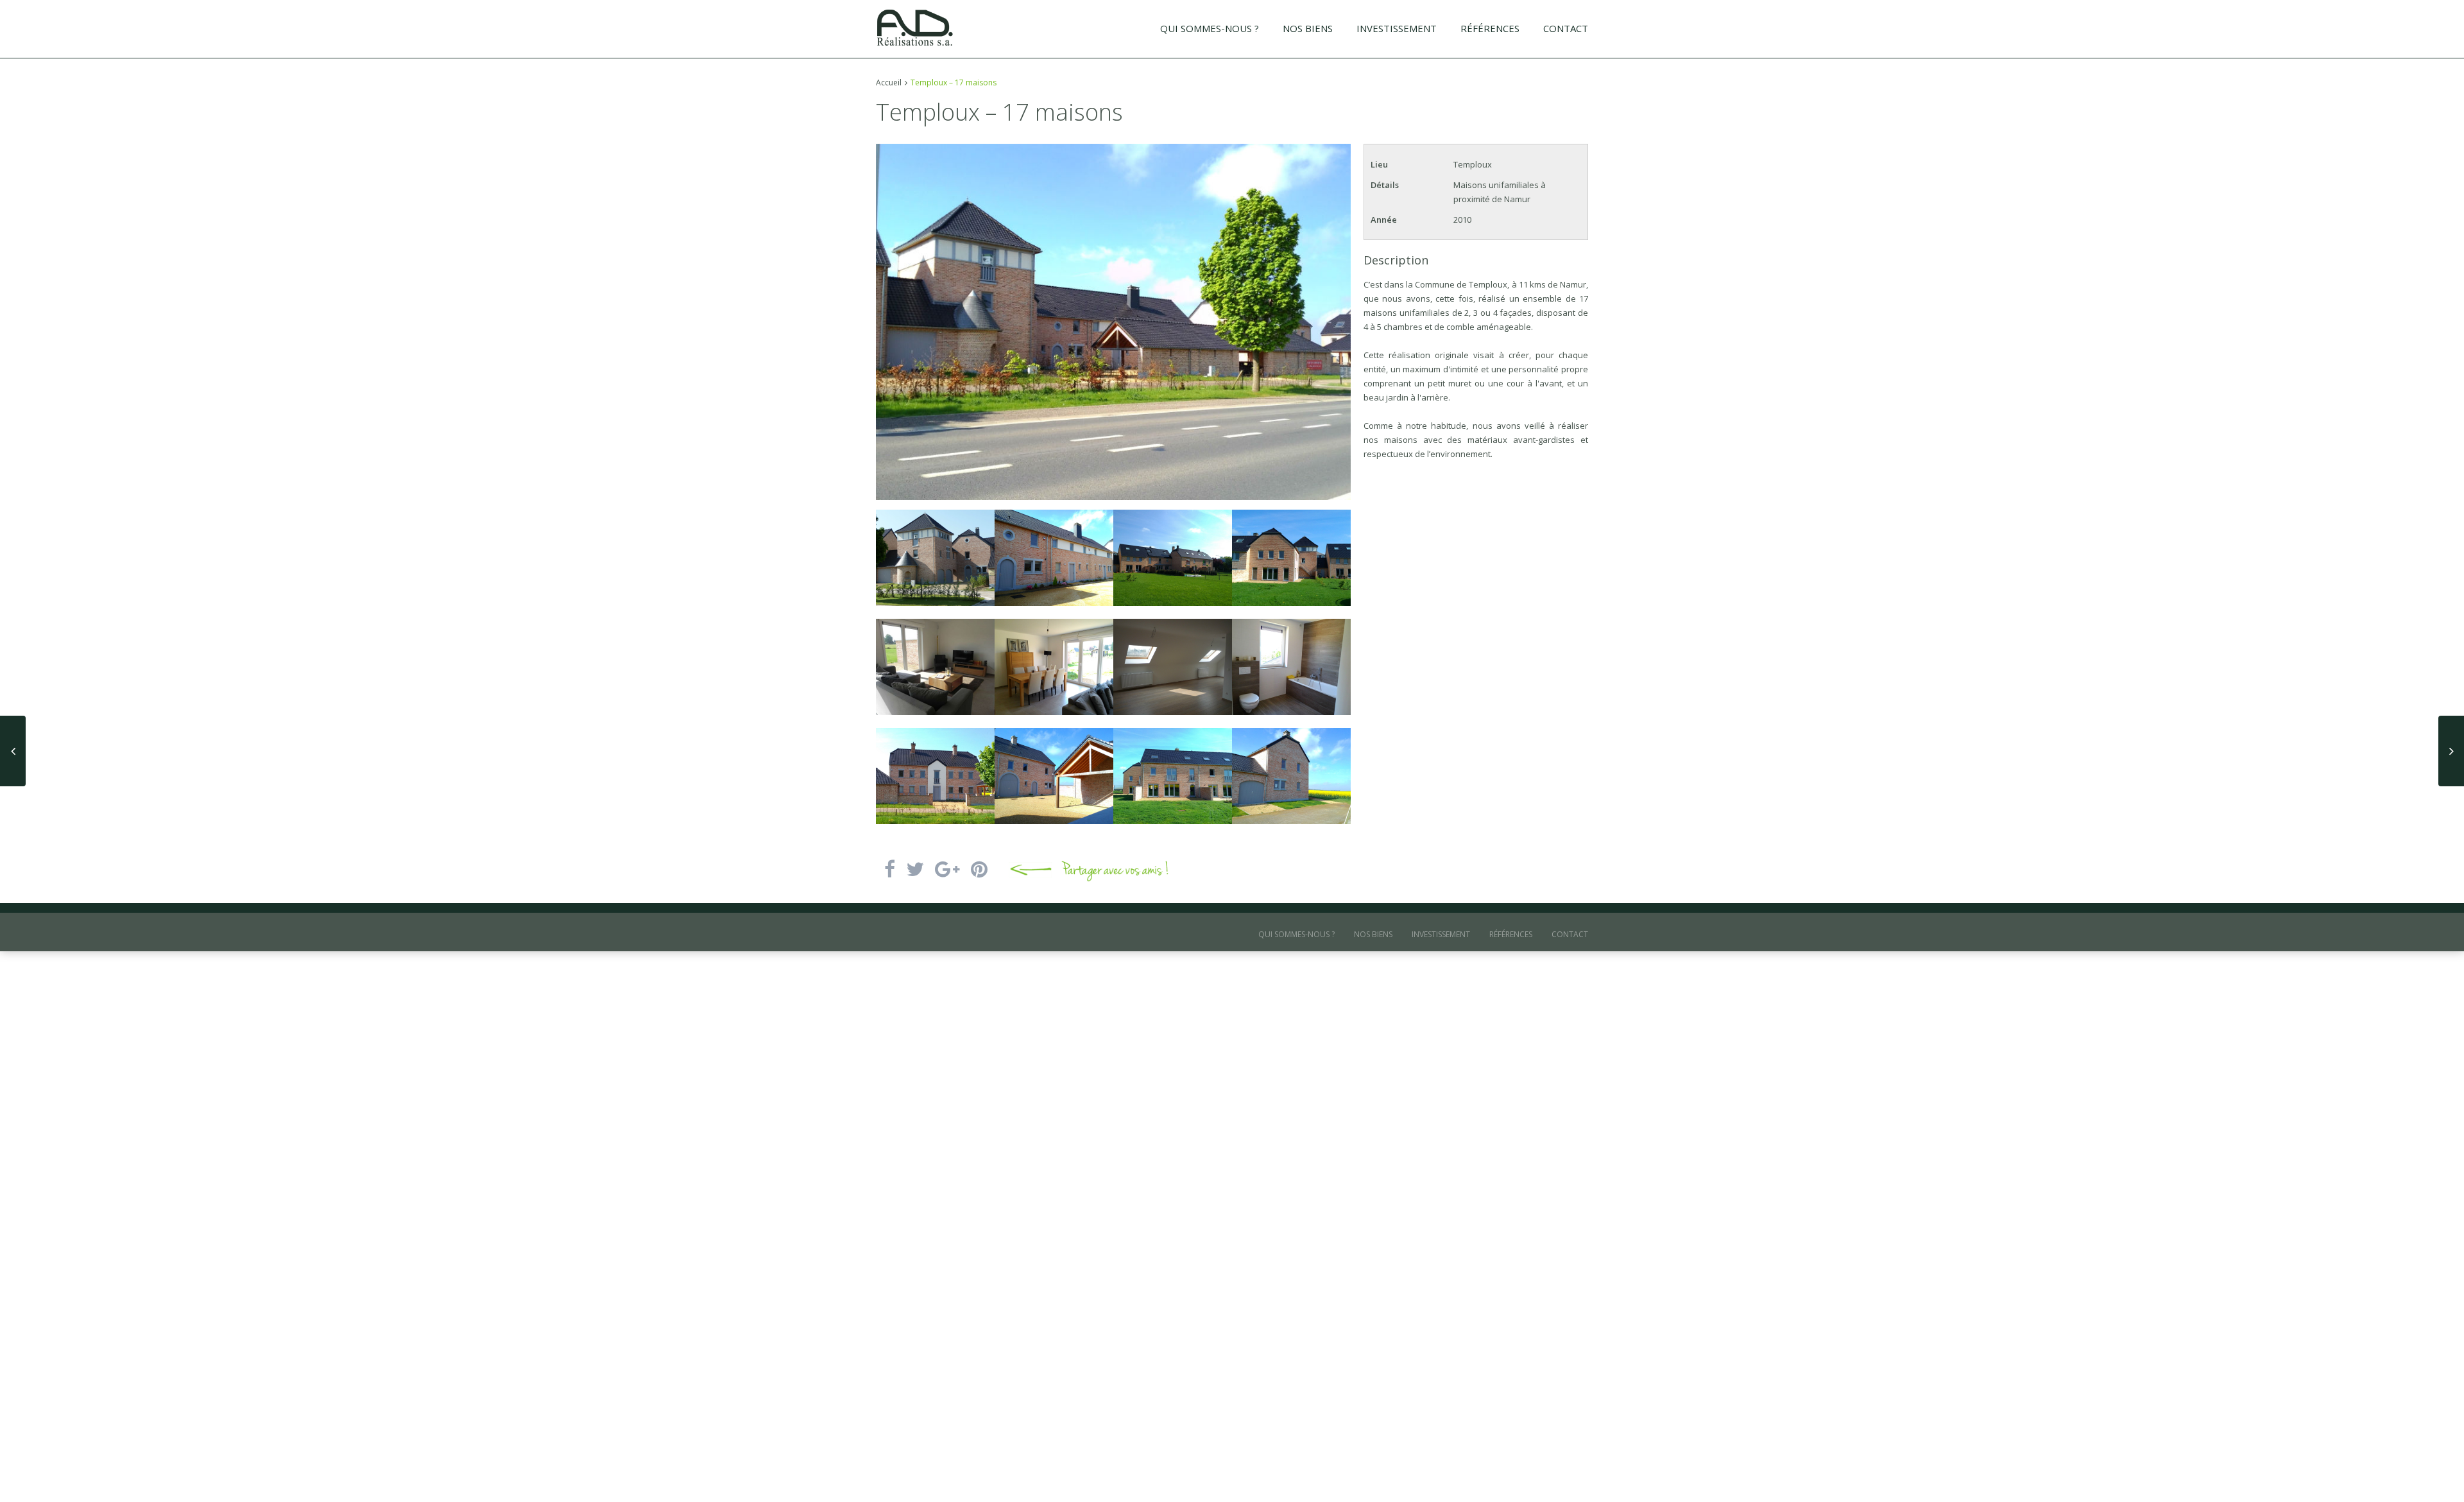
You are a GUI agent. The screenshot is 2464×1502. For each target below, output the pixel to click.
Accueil (889, 82)
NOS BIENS (1308, 28)
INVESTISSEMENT (1397, 28)
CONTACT (1566, 28)
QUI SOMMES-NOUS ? (1210, 28)
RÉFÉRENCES (1490, 28)
